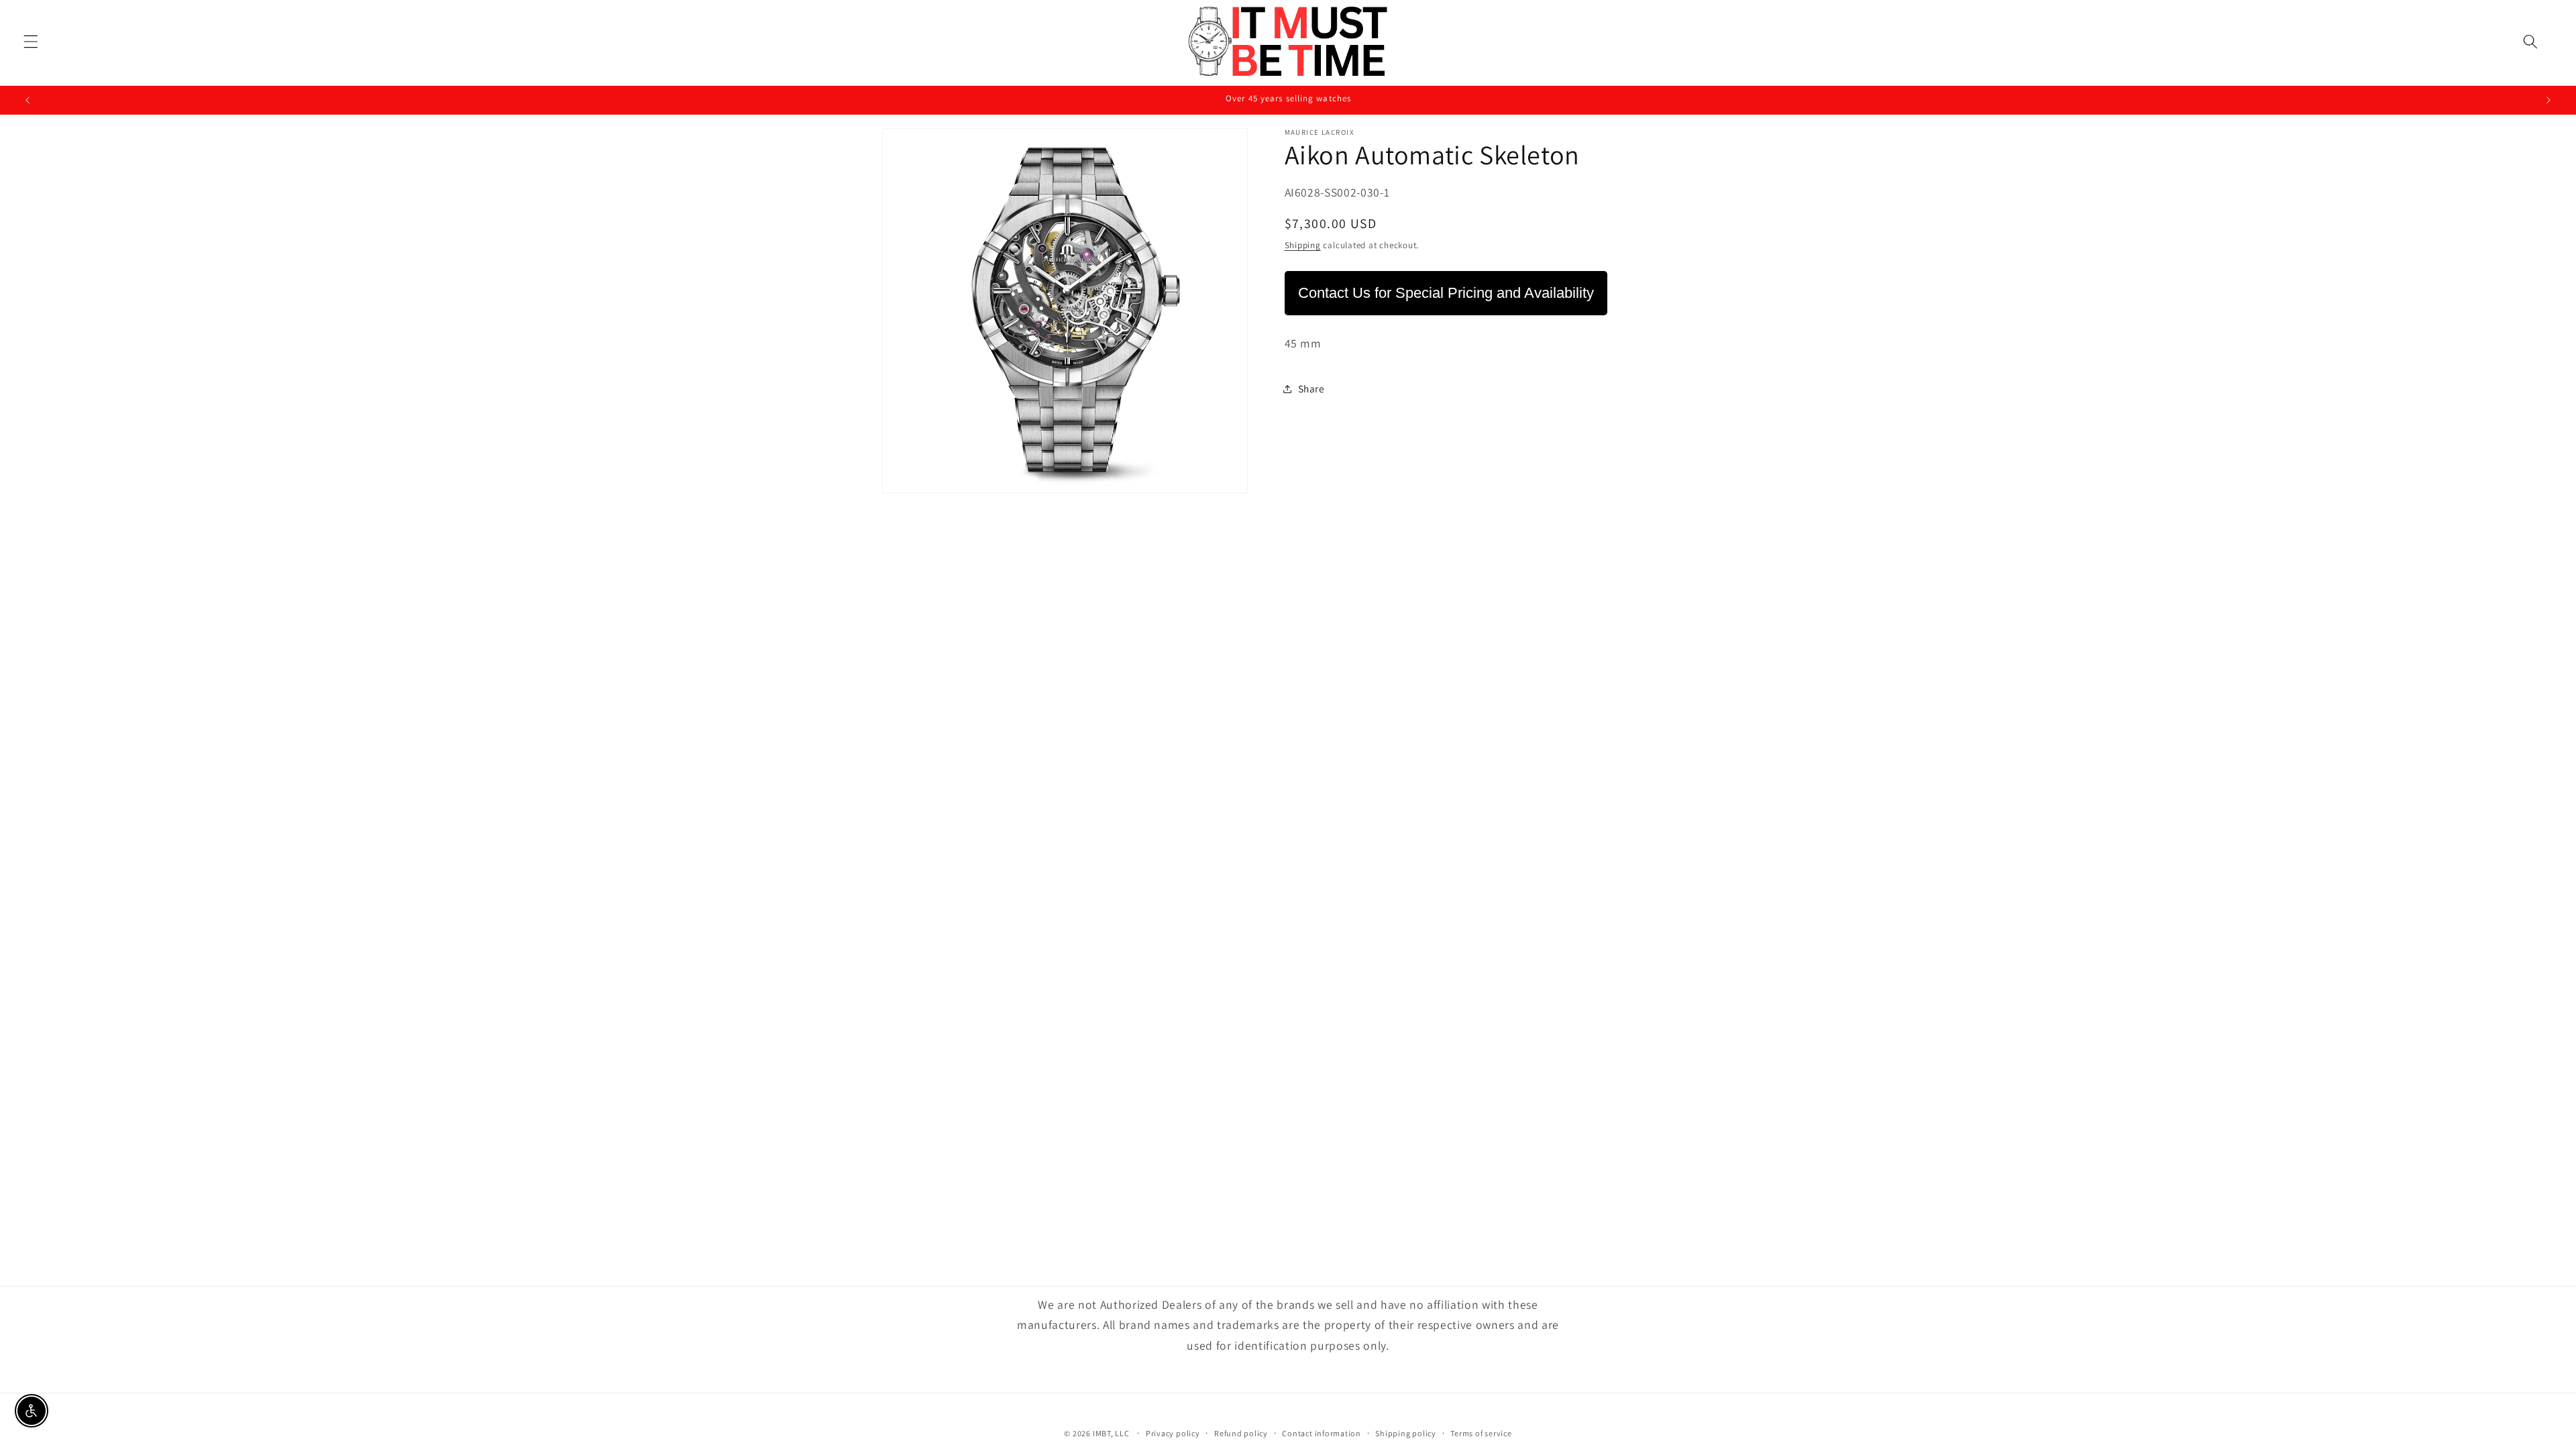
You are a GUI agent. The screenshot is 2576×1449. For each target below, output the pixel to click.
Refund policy (1241, 1433)
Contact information (1322, 1433)
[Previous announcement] (28, 100)
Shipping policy (1406, 1433)
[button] (31, 41)
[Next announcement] (2548, 100)
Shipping (1303, 245)
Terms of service (1481, 1433)
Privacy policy (1173, 1433)
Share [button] (1311, 388)
